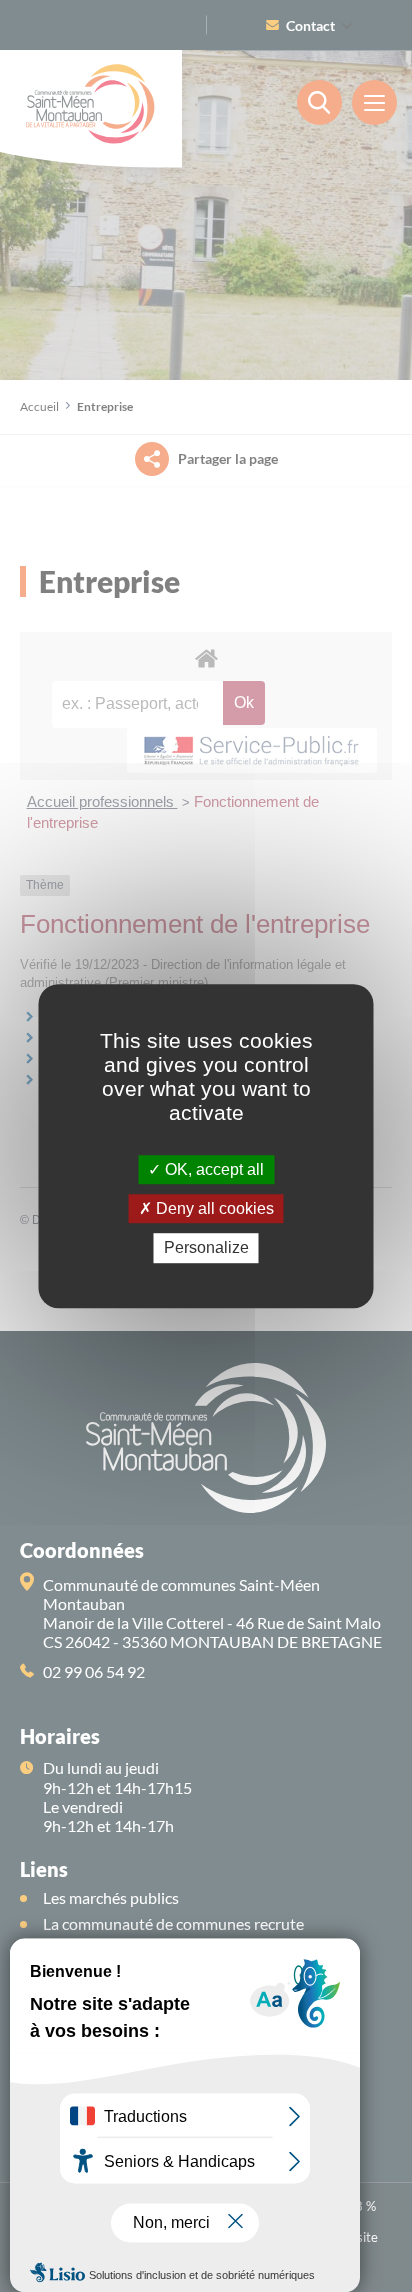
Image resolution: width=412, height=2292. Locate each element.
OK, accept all (212, 1169)
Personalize (206, 1248)
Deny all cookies (213, 1208)
